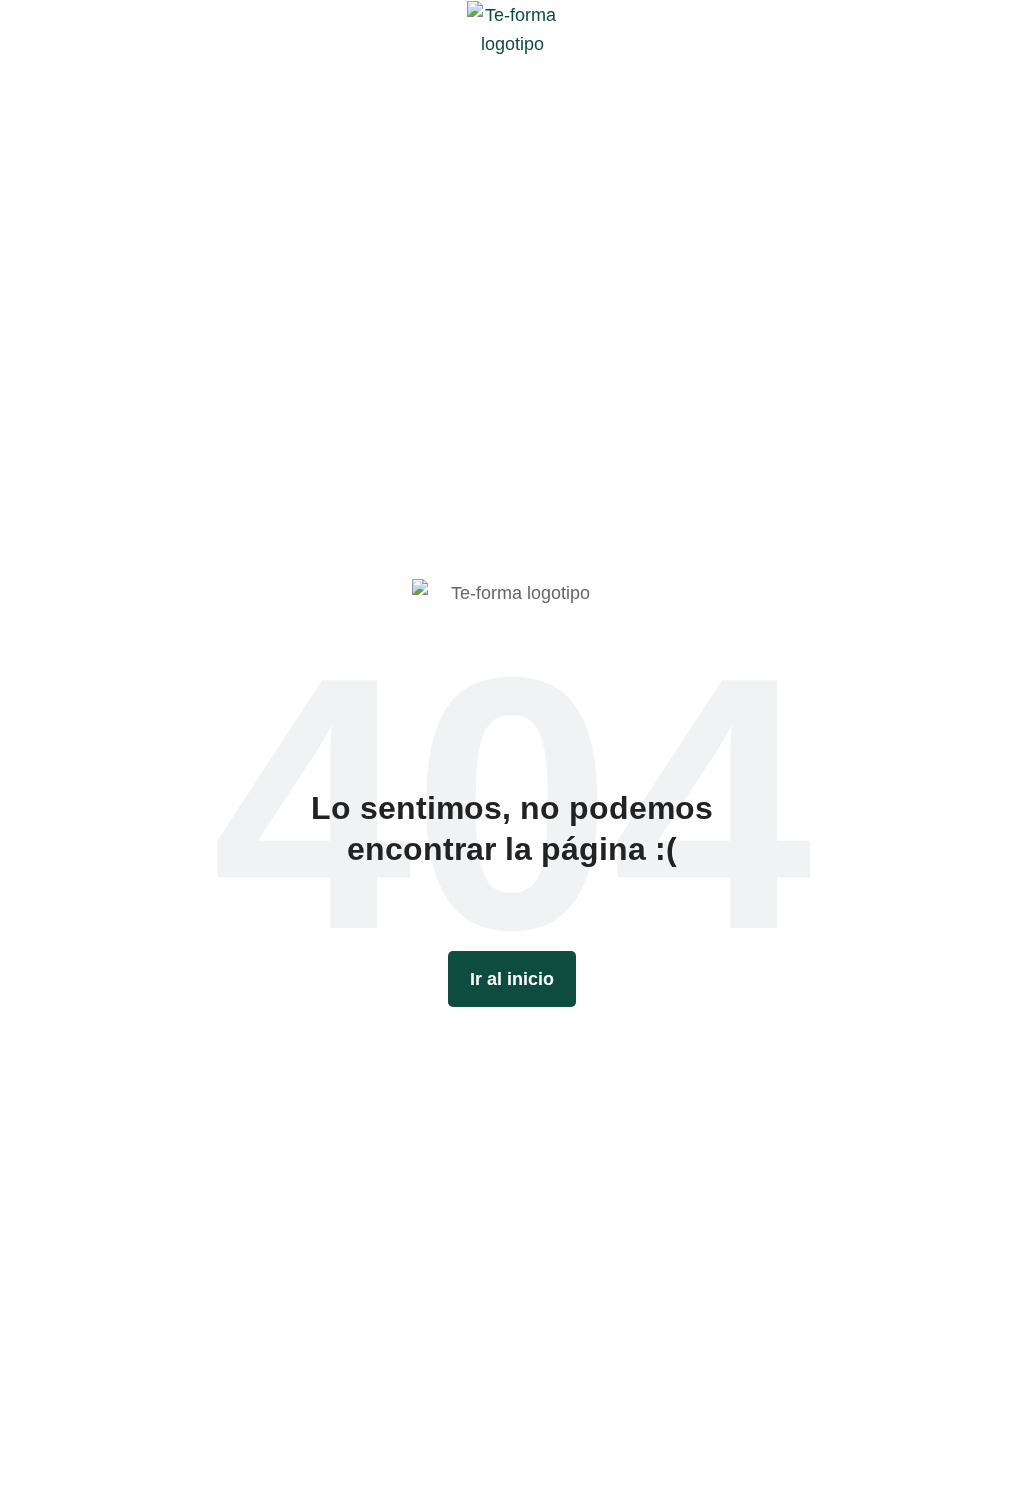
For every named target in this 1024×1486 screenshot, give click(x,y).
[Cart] (995, 29)
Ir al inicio (512, 979)
